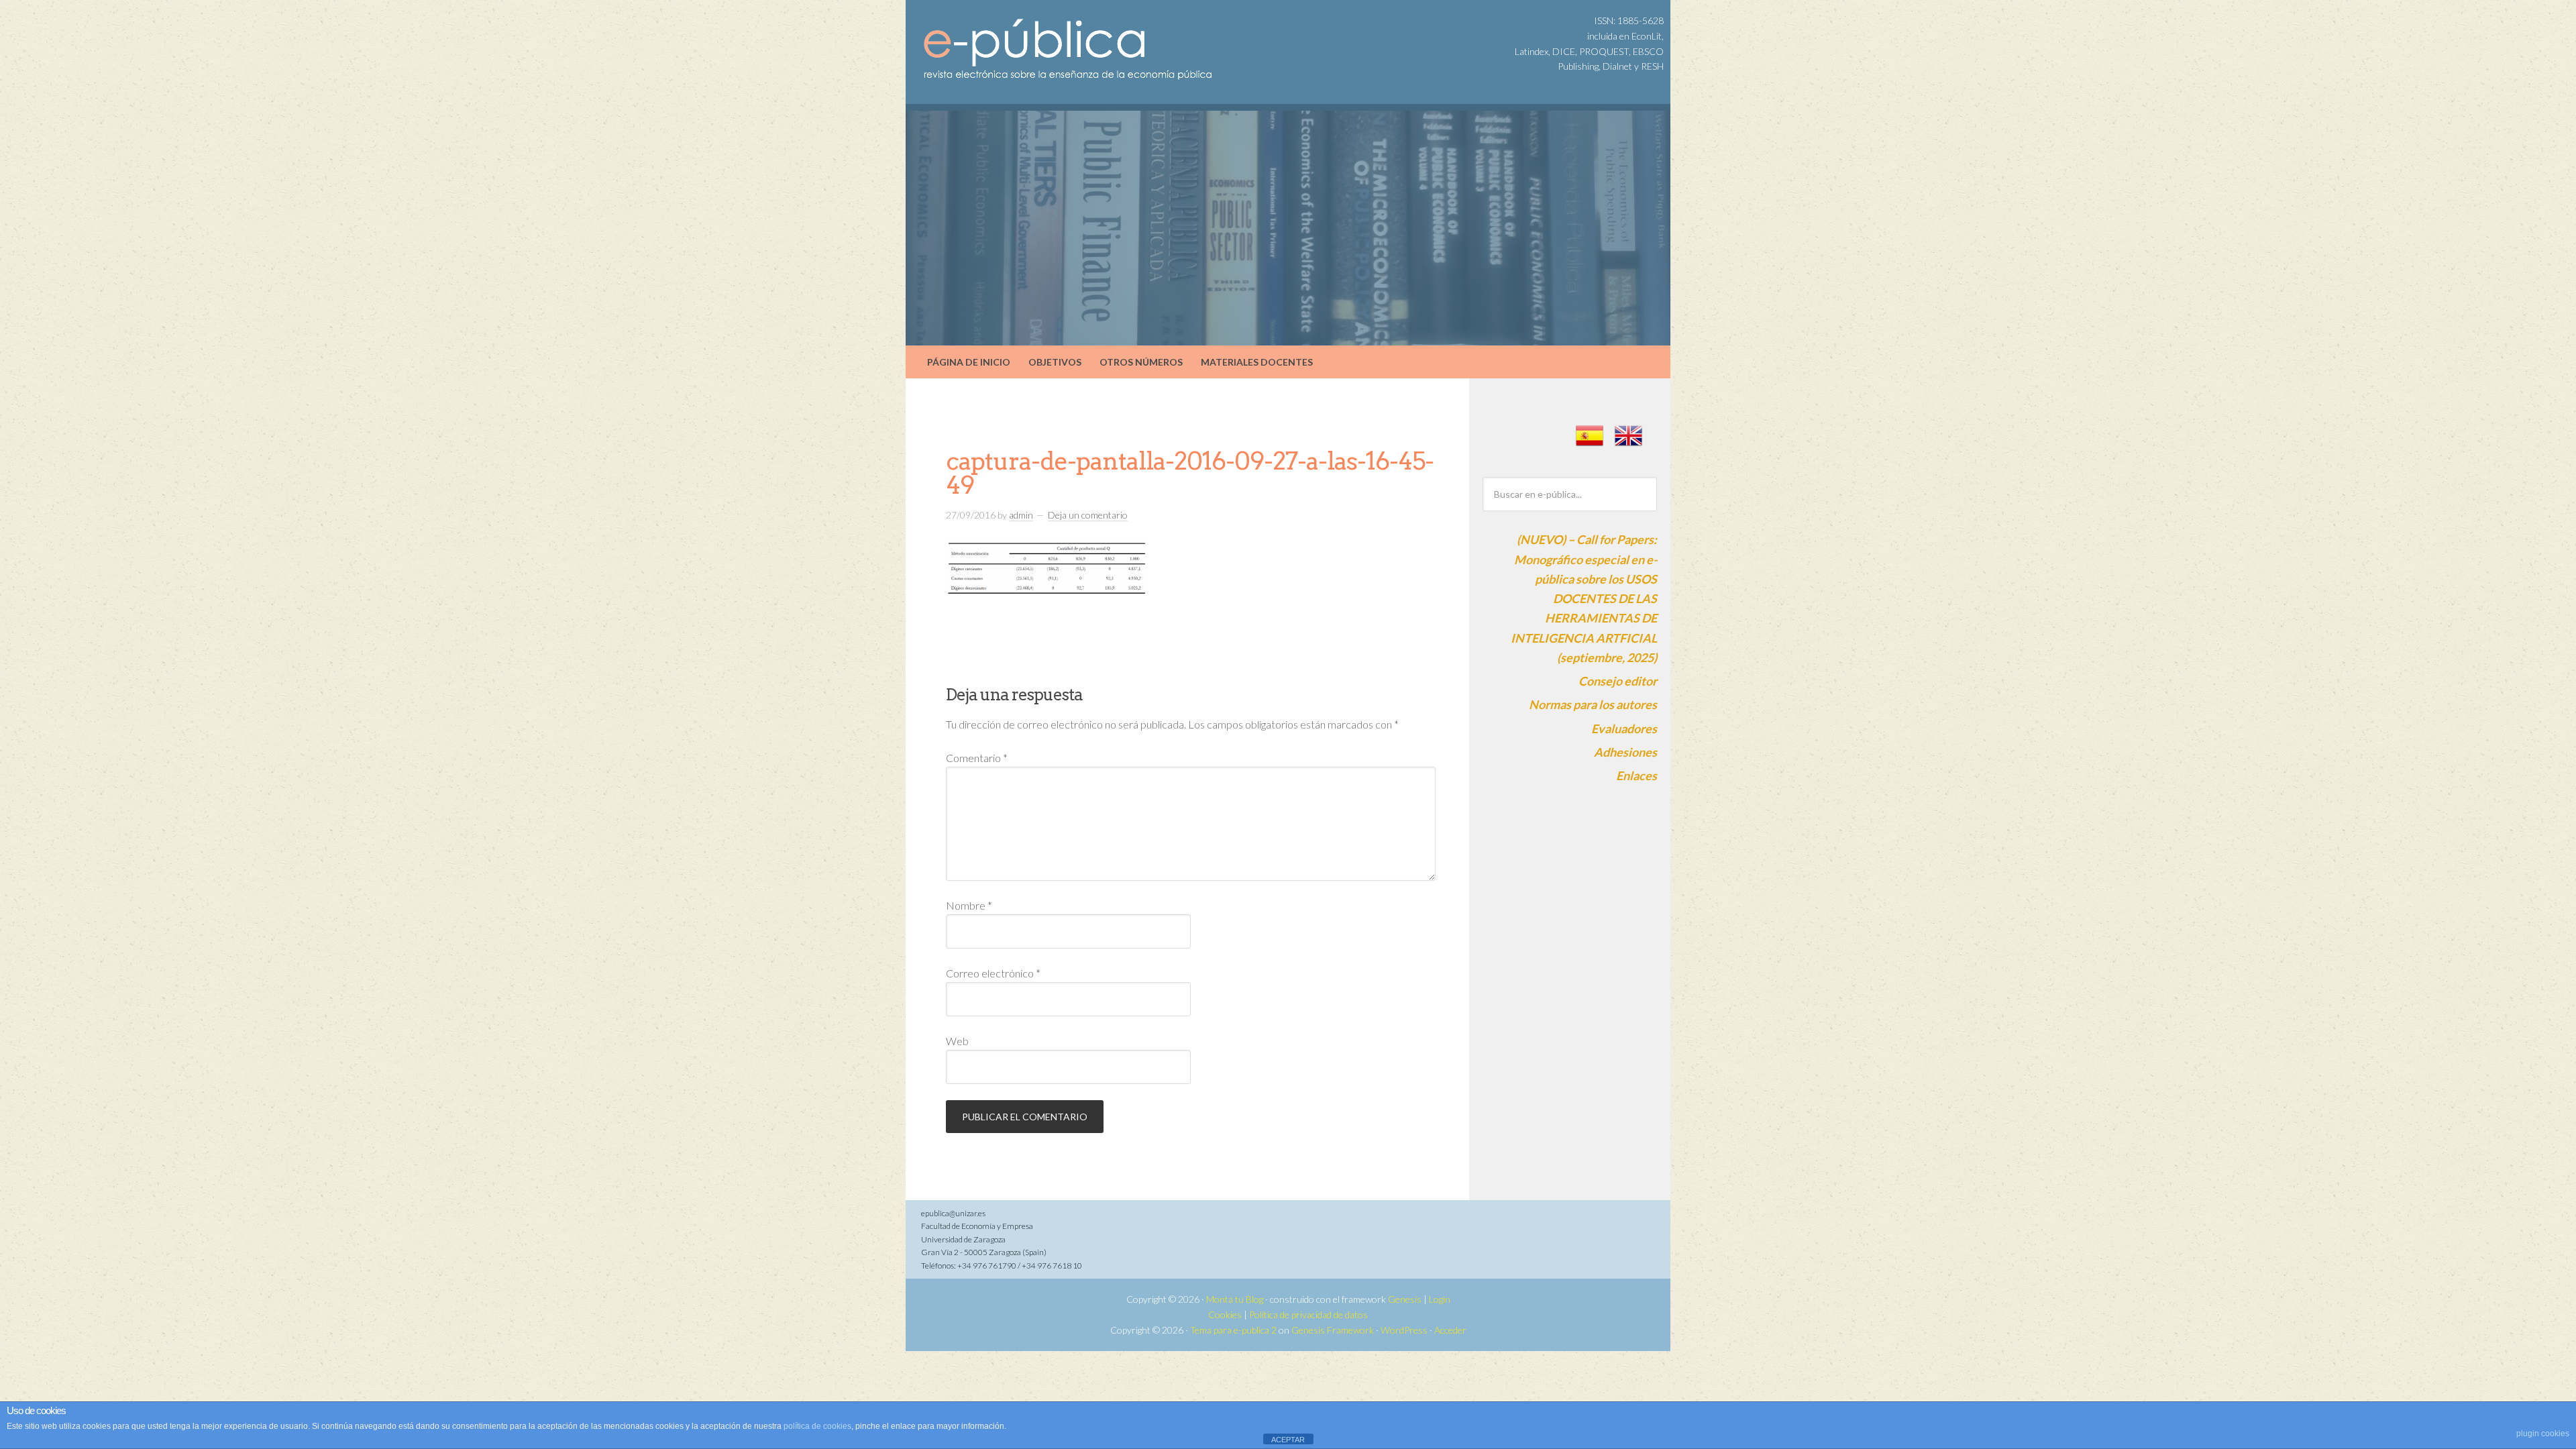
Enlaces (1636, 775)
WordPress (1404, 1330)
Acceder (1450, 1330)
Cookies (1225, 1314)
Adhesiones (1625, 752)
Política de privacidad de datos (1308, 1314)
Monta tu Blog (1235, 1299)
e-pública (1020, 34)
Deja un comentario (1088, 515)
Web (957, 1041)
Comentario (977, 758)
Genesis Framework (1333, 1330)
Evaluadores (1624, 729)
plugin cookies (2543, 1434)
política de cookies (817, 1426)
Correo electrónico (993, 973)
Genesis (1405, 1299)
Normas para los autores (1593, 704)
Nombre (969, 905)
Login (1440, 1299)
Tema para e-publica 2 (1233, 1330)
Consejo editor (1618, 681)
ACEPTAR (1288, 1440)
